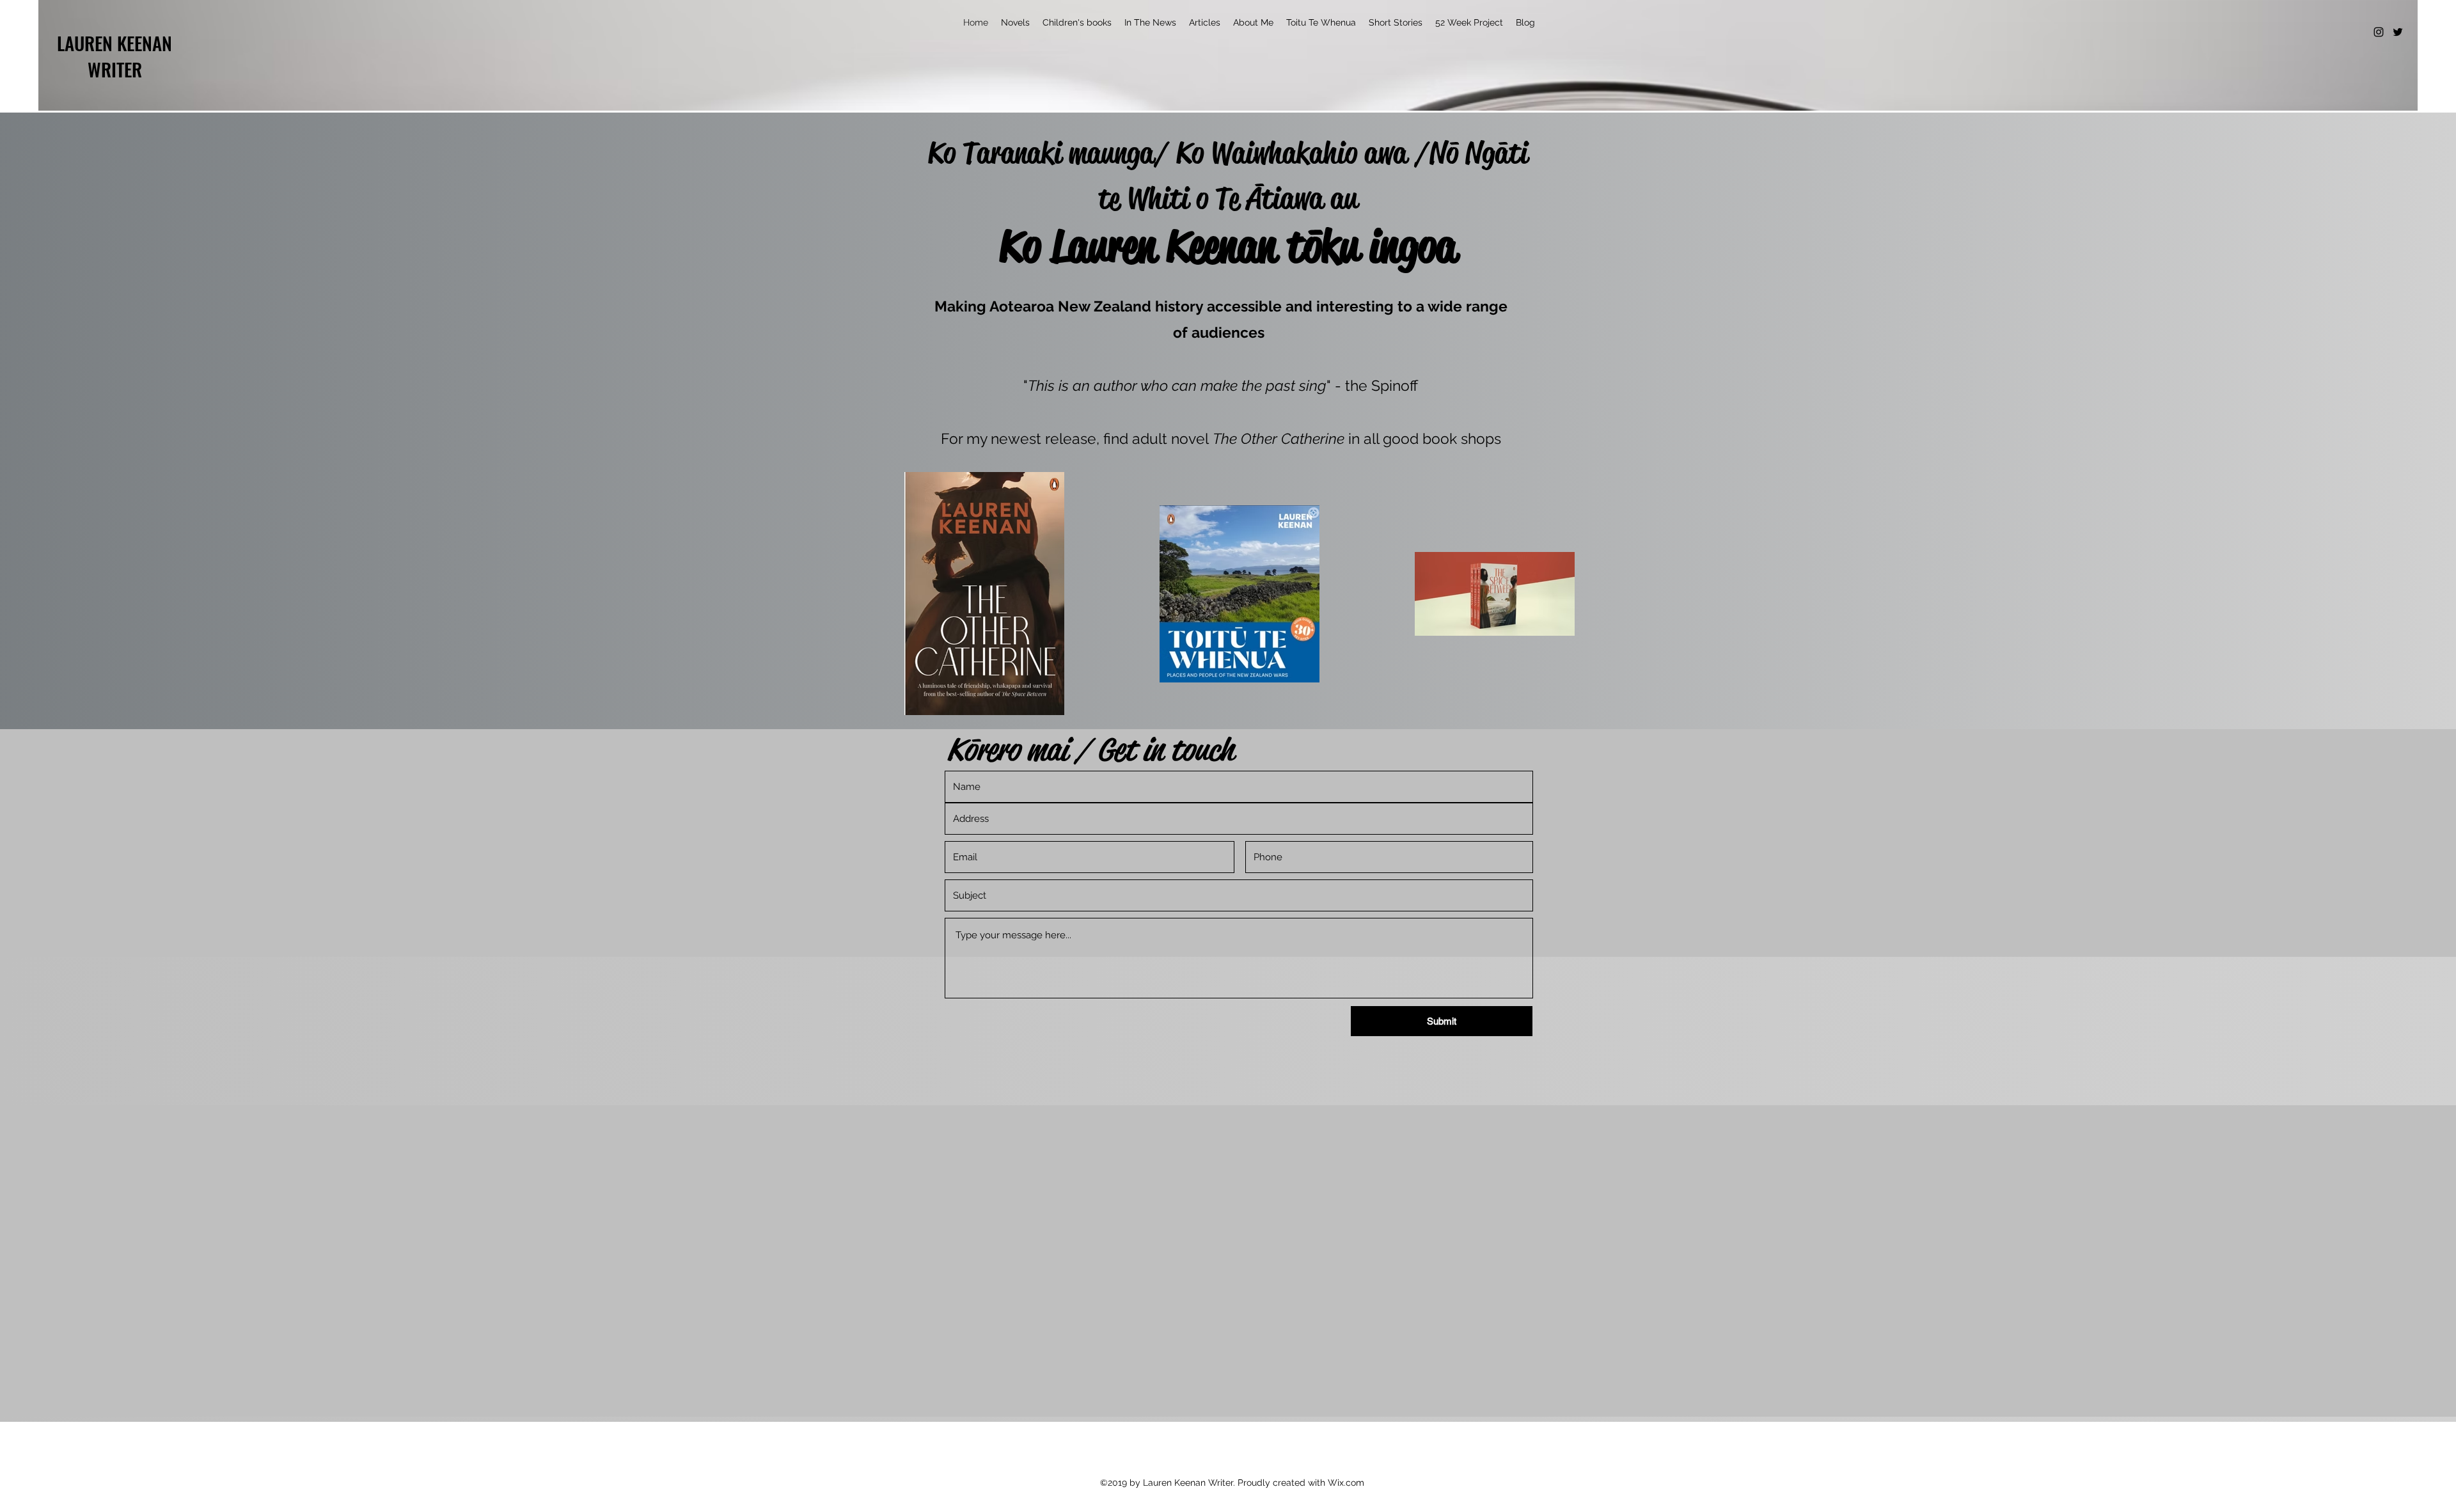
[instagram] (2379, 32)
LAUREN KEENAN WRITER (114, 56)
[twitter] (2398, 32)
